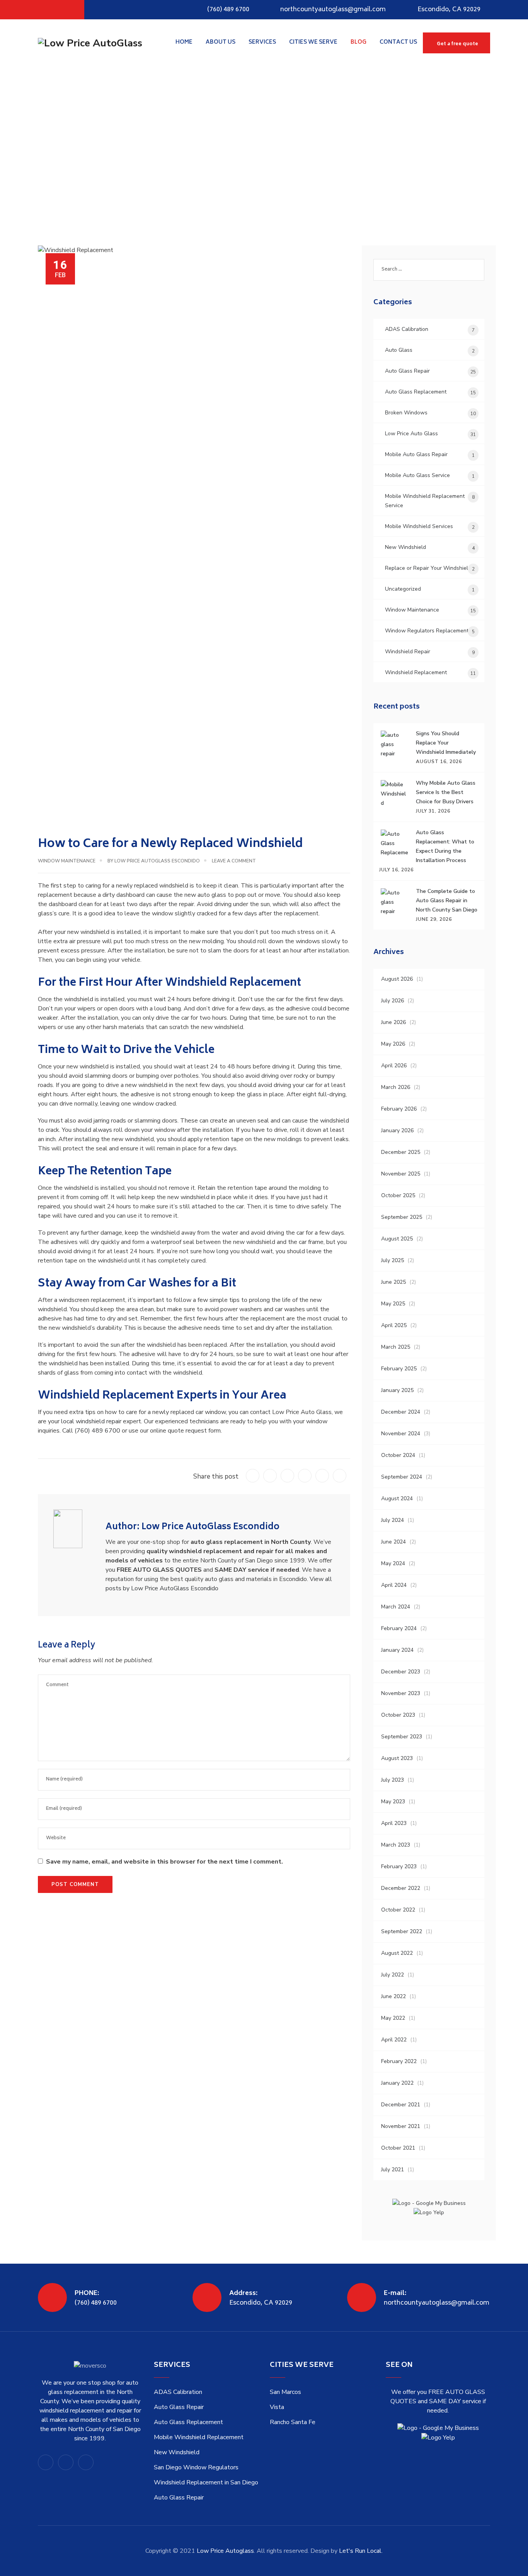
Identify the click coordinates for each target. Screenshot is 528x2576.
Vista (277, 2407)
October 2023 (398, 1715)
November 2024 (401, 1434)
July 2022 (393, 1975)
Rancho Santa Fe (293, 2422)
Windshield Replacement (416, 672)
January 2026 (397, 1130)
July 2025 (393, 1260)
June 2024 (393, 1542)
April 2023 (394, 1823)
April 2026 (394, 1066)
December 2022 (401, 1888)
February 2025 (399, 1369)
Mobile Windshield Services (419, 526)
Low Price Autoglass (225, 2551)
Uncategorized (403, 589)
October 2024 (398, 1455)
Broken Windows (406, 413)
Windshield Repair (408, 652)
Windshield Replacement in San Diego (206, 2482)
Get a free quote (457, 44)
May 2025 (393, 1304)
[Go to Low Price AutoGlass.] (40, 153)
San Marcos (285, 2392)
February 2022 (399, 2061)
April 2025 (394, 1325)
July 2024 (393, 1520)
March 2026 (396, 1087)
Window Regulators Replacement (427, 631)
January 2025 (397, 1390)
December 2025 (401, 1152)
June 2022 (393, 1996)
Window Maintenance (67, 861)
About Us (221, 42)
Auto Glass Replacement (416, 392)
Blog (359, 42)
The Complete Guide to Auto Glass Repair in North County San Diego (447, 900)
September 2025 (402, 1217)
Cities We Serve (313, 42)
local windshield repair (91, 1421)
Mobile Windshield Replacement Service (425, 501)
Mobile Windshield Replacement (199, 2437)
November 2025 (401, 1174)
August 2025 (397, 1239)
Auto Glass (399, 350)
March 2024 (396, 1607)
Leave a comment (234, 861)
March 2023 (396, 1845)
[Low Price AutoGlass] (90, 43)
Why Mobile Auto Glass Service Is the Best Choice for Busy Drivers (446, 792)
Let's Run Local (360, 2551)
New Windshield (405, 547)
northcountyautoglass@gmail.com (333, 10)
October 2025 (398, 1195)
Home (184, 42)
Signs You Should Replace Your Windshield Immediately (446, 743)
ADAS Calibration (407, 329)
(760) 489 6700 (228, 10)
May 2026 (393, 1044)
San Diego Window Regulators (196, 2467)
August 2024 (397, 1498)
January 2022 (397, 2083)
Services (262, 42)
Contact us (398, 42)
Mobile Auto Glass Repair (416, 454)
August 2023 (397, 1758)
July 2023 (393, 1780)
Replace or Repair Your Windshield (428, 568)
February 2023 (399, 1866)
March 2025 (396, 1347)
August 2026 (397, 979)
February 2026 (399, 1109)
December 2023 (401, 1672)
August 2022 (397, 1953)
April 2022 (394, 2040)
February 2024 (399, 1628)
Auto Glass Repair (407, 371)
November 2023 (401, 1693)
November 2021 (401, 2126)
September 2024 (402, 1477)
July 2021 (393, 2170)
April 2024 (394, 1585)
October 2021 (398, 2148)
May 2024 (393, 1563)
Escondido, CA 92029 (449, 10)
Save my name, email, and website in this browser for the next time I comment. (164, 1862)
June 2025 (393, 1282)
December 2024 (401, 1412)
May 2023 (393, 1802)
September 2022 (402, 1931)
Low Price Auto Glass (411, 434)
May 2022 (393, 2018)
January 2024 (397, 1650)
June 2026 (393, 1022)
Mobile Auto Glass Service (417, 475)
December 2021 (401, 2105)
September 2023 (402, 1737)
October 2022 (398, 1910)
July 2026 (393, 1001)
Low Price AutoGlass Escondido (157, 861)
